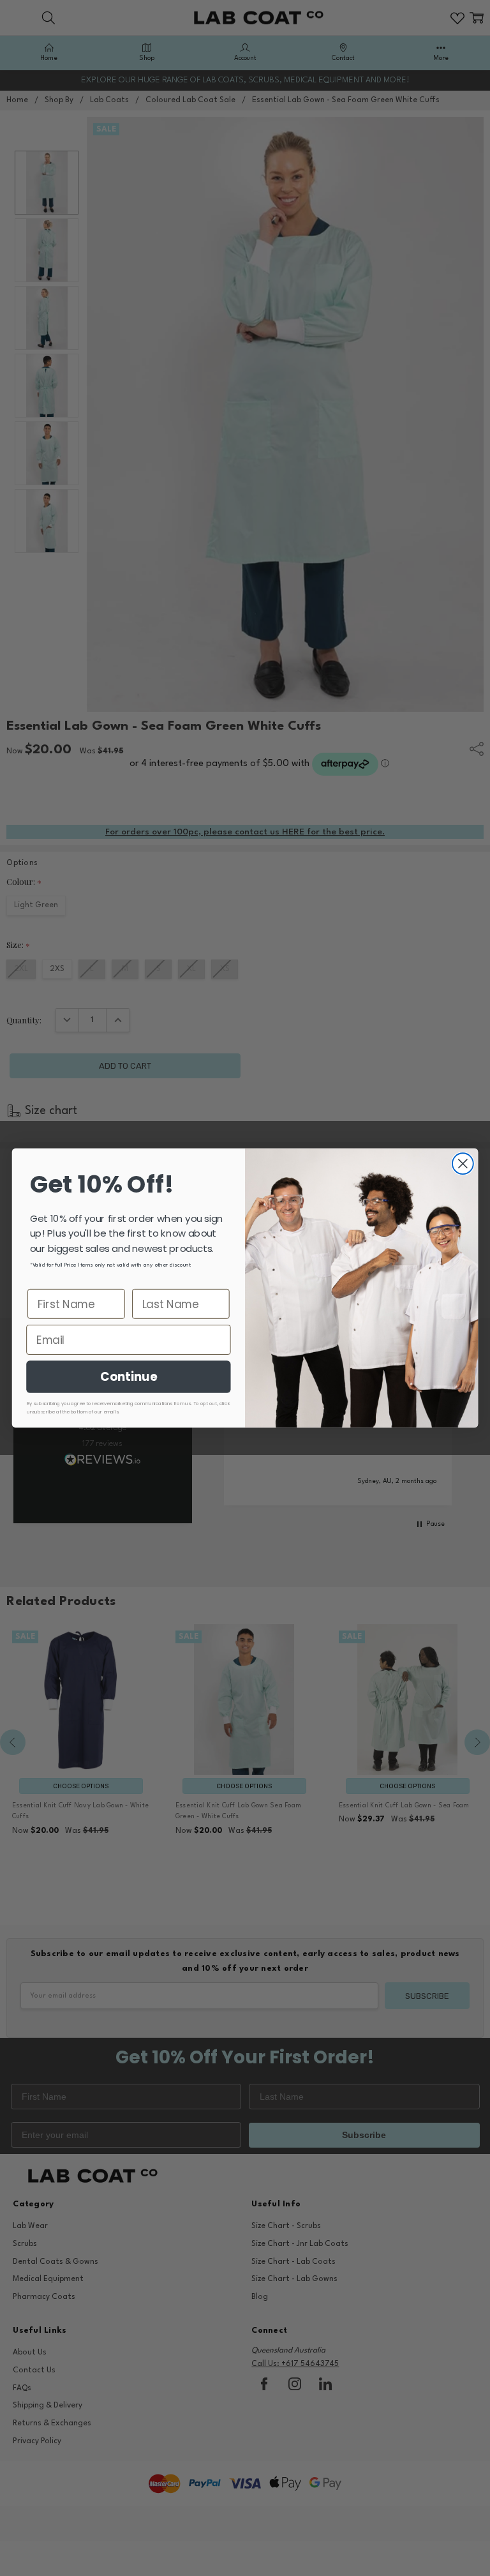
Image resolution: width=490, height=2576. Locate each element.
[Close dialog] (463, 1164)
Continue (129, 1376)
